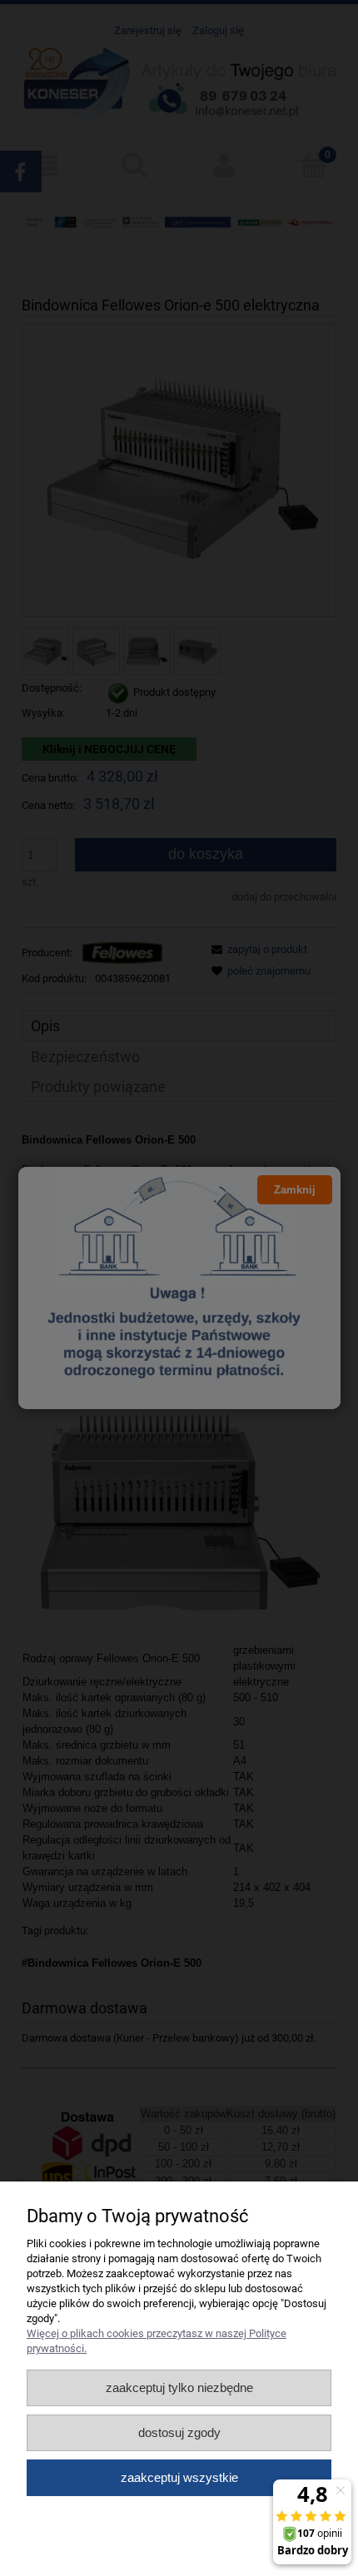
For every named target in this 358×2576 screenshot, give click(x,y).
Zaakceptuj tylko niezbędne (179, 2387)
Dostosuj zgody (179, 2432)
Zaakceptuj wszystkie (179, 2477)
